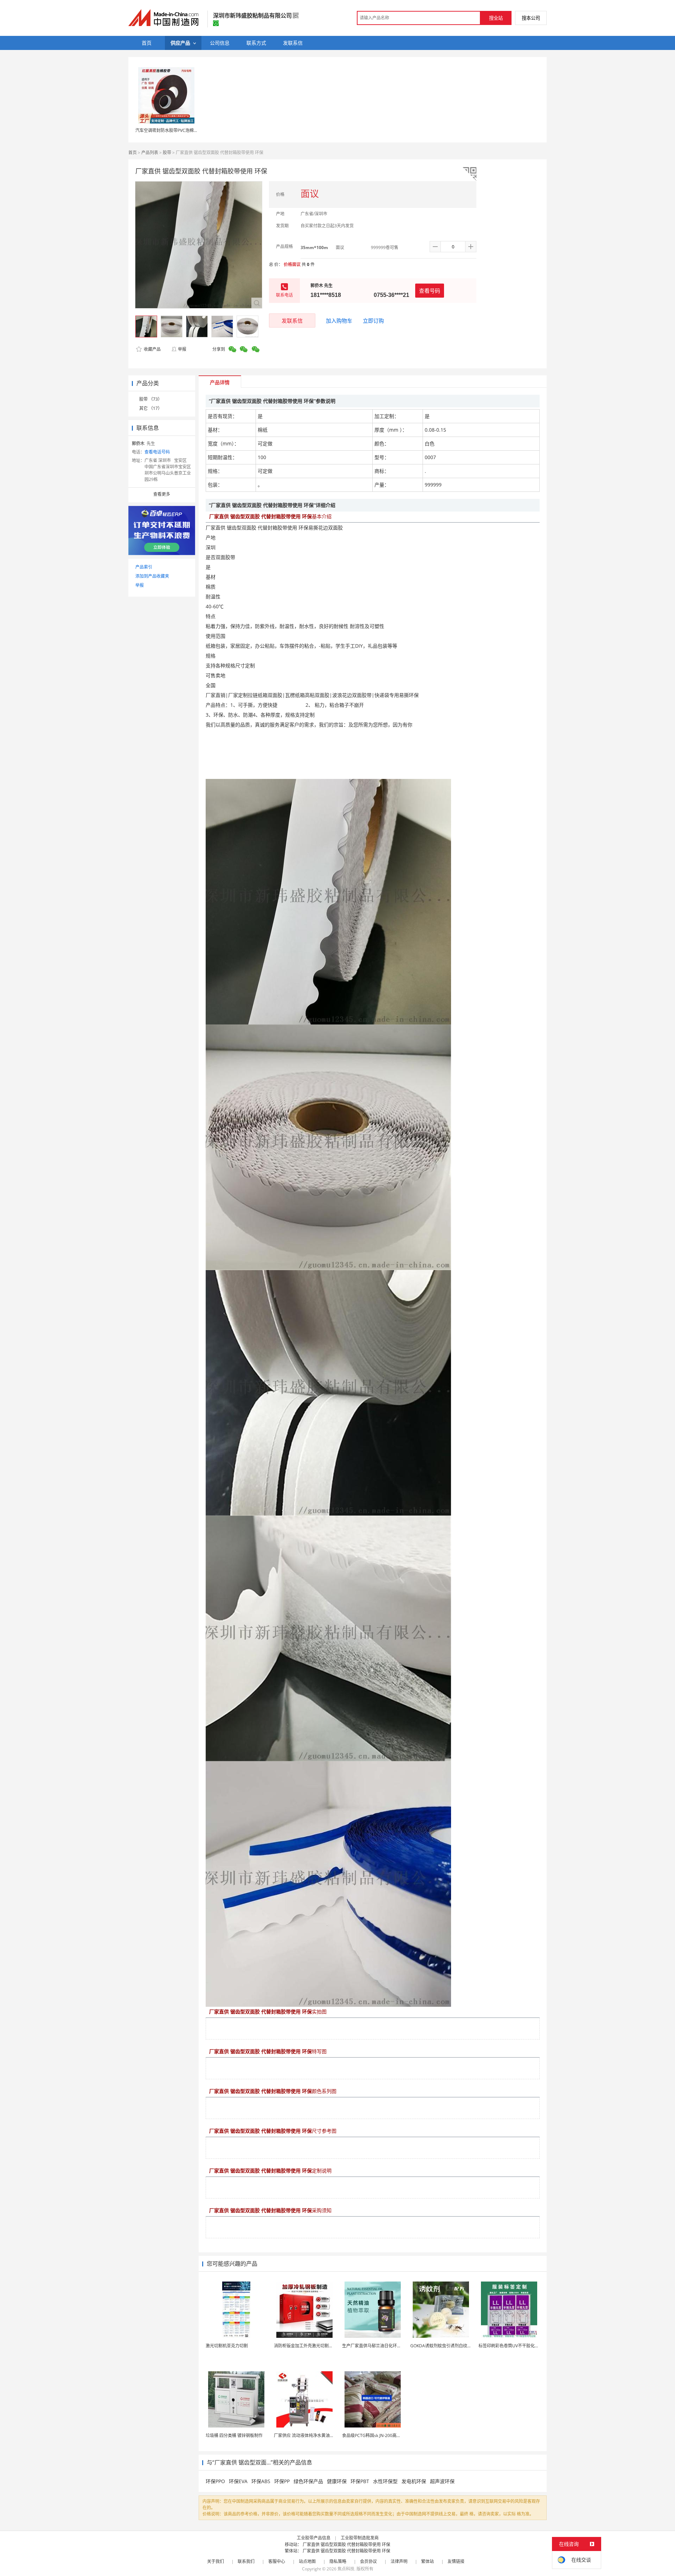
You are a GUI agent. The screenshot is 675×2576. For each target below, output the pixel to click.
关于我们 (216, 2561)
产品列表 (150, 153)
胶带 (167, 153)
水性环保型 (385, 2481)
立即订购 (373, 321)
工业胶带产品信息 (314, 2538)
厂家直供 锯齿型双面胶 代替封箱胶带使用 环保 (346, 2545)
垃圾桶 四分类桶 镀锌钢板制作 (234, 2435)
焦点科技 (346, 2569)
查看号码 (430, 291)
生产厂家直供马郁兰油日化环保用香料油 (380, 2346)
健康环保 (337, 2481)
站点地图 (307, 2561)
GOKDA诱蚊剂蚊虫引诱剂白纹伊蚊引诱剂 (449, 2346)
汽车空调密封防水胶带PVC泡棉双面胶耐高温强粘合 (184, 130)
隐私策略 (338, 2561)
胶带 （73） (151, 399)
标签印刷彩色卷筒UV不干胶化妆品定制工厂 (519, 2346)
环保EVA (238, 2481)
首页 (133, 153)
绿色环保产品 (308, 2481)
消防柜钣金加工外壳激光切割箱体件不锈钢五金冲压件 (324, 2346)
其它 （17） (151, 408)
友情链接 (456, 2561)
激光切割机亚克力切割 (227, 2346)
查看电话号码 (157, 452)
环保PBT (360, 2481)
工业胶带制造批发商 (360, 2538)
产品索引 (144, 567)
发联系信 (292, 321)
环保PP (282, 2481)
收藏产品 (152, 349)
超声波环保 (442, 2481)
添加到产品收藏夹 (152, 576)
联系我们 (246, 2561)
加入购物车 (339, 321)
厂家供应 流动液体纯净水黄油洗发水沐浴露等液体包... (324, 2435)
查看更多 (162, 494)
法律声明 (399, 2561)
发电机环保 (414, 2481)
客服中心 (277, 2561)
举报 (182, 349)
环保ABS (261, 2481)
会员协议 (368, 2561)
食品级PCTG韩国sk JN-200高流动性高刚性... (384, 2435)
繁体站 (427, 2561)
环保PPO (215, 2481)
